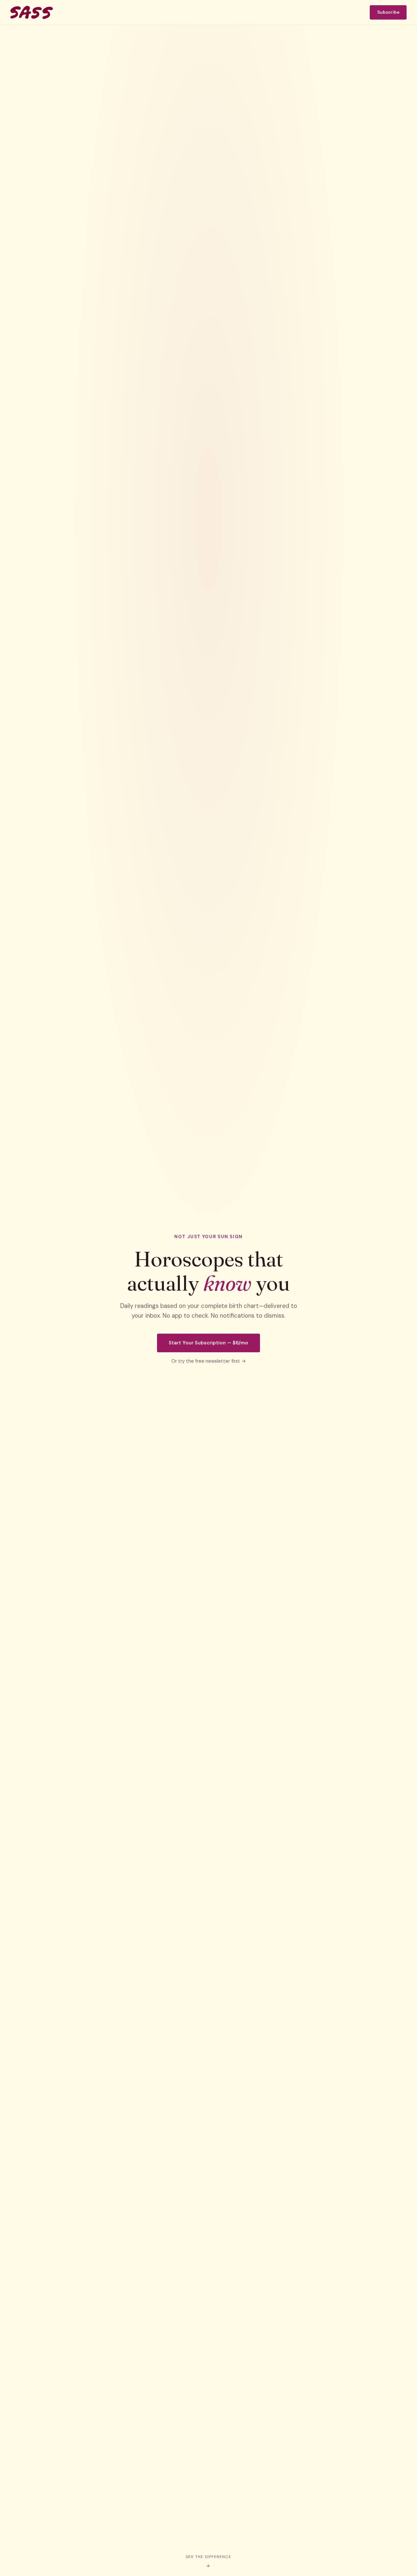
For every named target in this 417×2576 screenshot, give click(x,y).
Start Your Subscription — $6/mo (208, 1343)
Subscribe (388, 12)
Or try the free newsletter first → (209, 1361)
